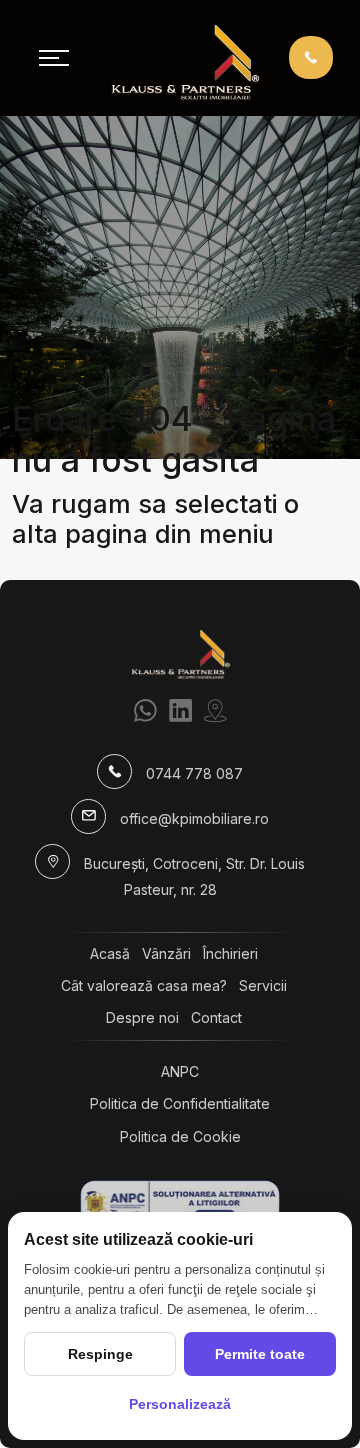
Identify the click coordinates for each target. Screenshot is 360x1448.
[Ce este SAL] (180, 1204)
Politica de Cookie (180, 1136)
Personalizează (180, 1404)
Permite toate (260, 1354)
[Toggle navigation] (54, 58)
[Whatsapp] (145, 710)
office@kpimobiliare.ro (194, 818)
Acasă (110, 953)
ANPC (180, 1071)
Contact (216, 1017)
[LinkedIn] (180, 710)
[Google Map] (215, 710)
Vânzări (166, 953)
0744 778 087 (194, 773)
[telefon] (311, 56)
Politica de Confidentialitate (180, 1103)
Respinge (100, 1354)
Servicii (263, 985)
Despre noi (142, 1017)
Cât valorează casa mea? (144, 985)
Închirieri (230, 953)
